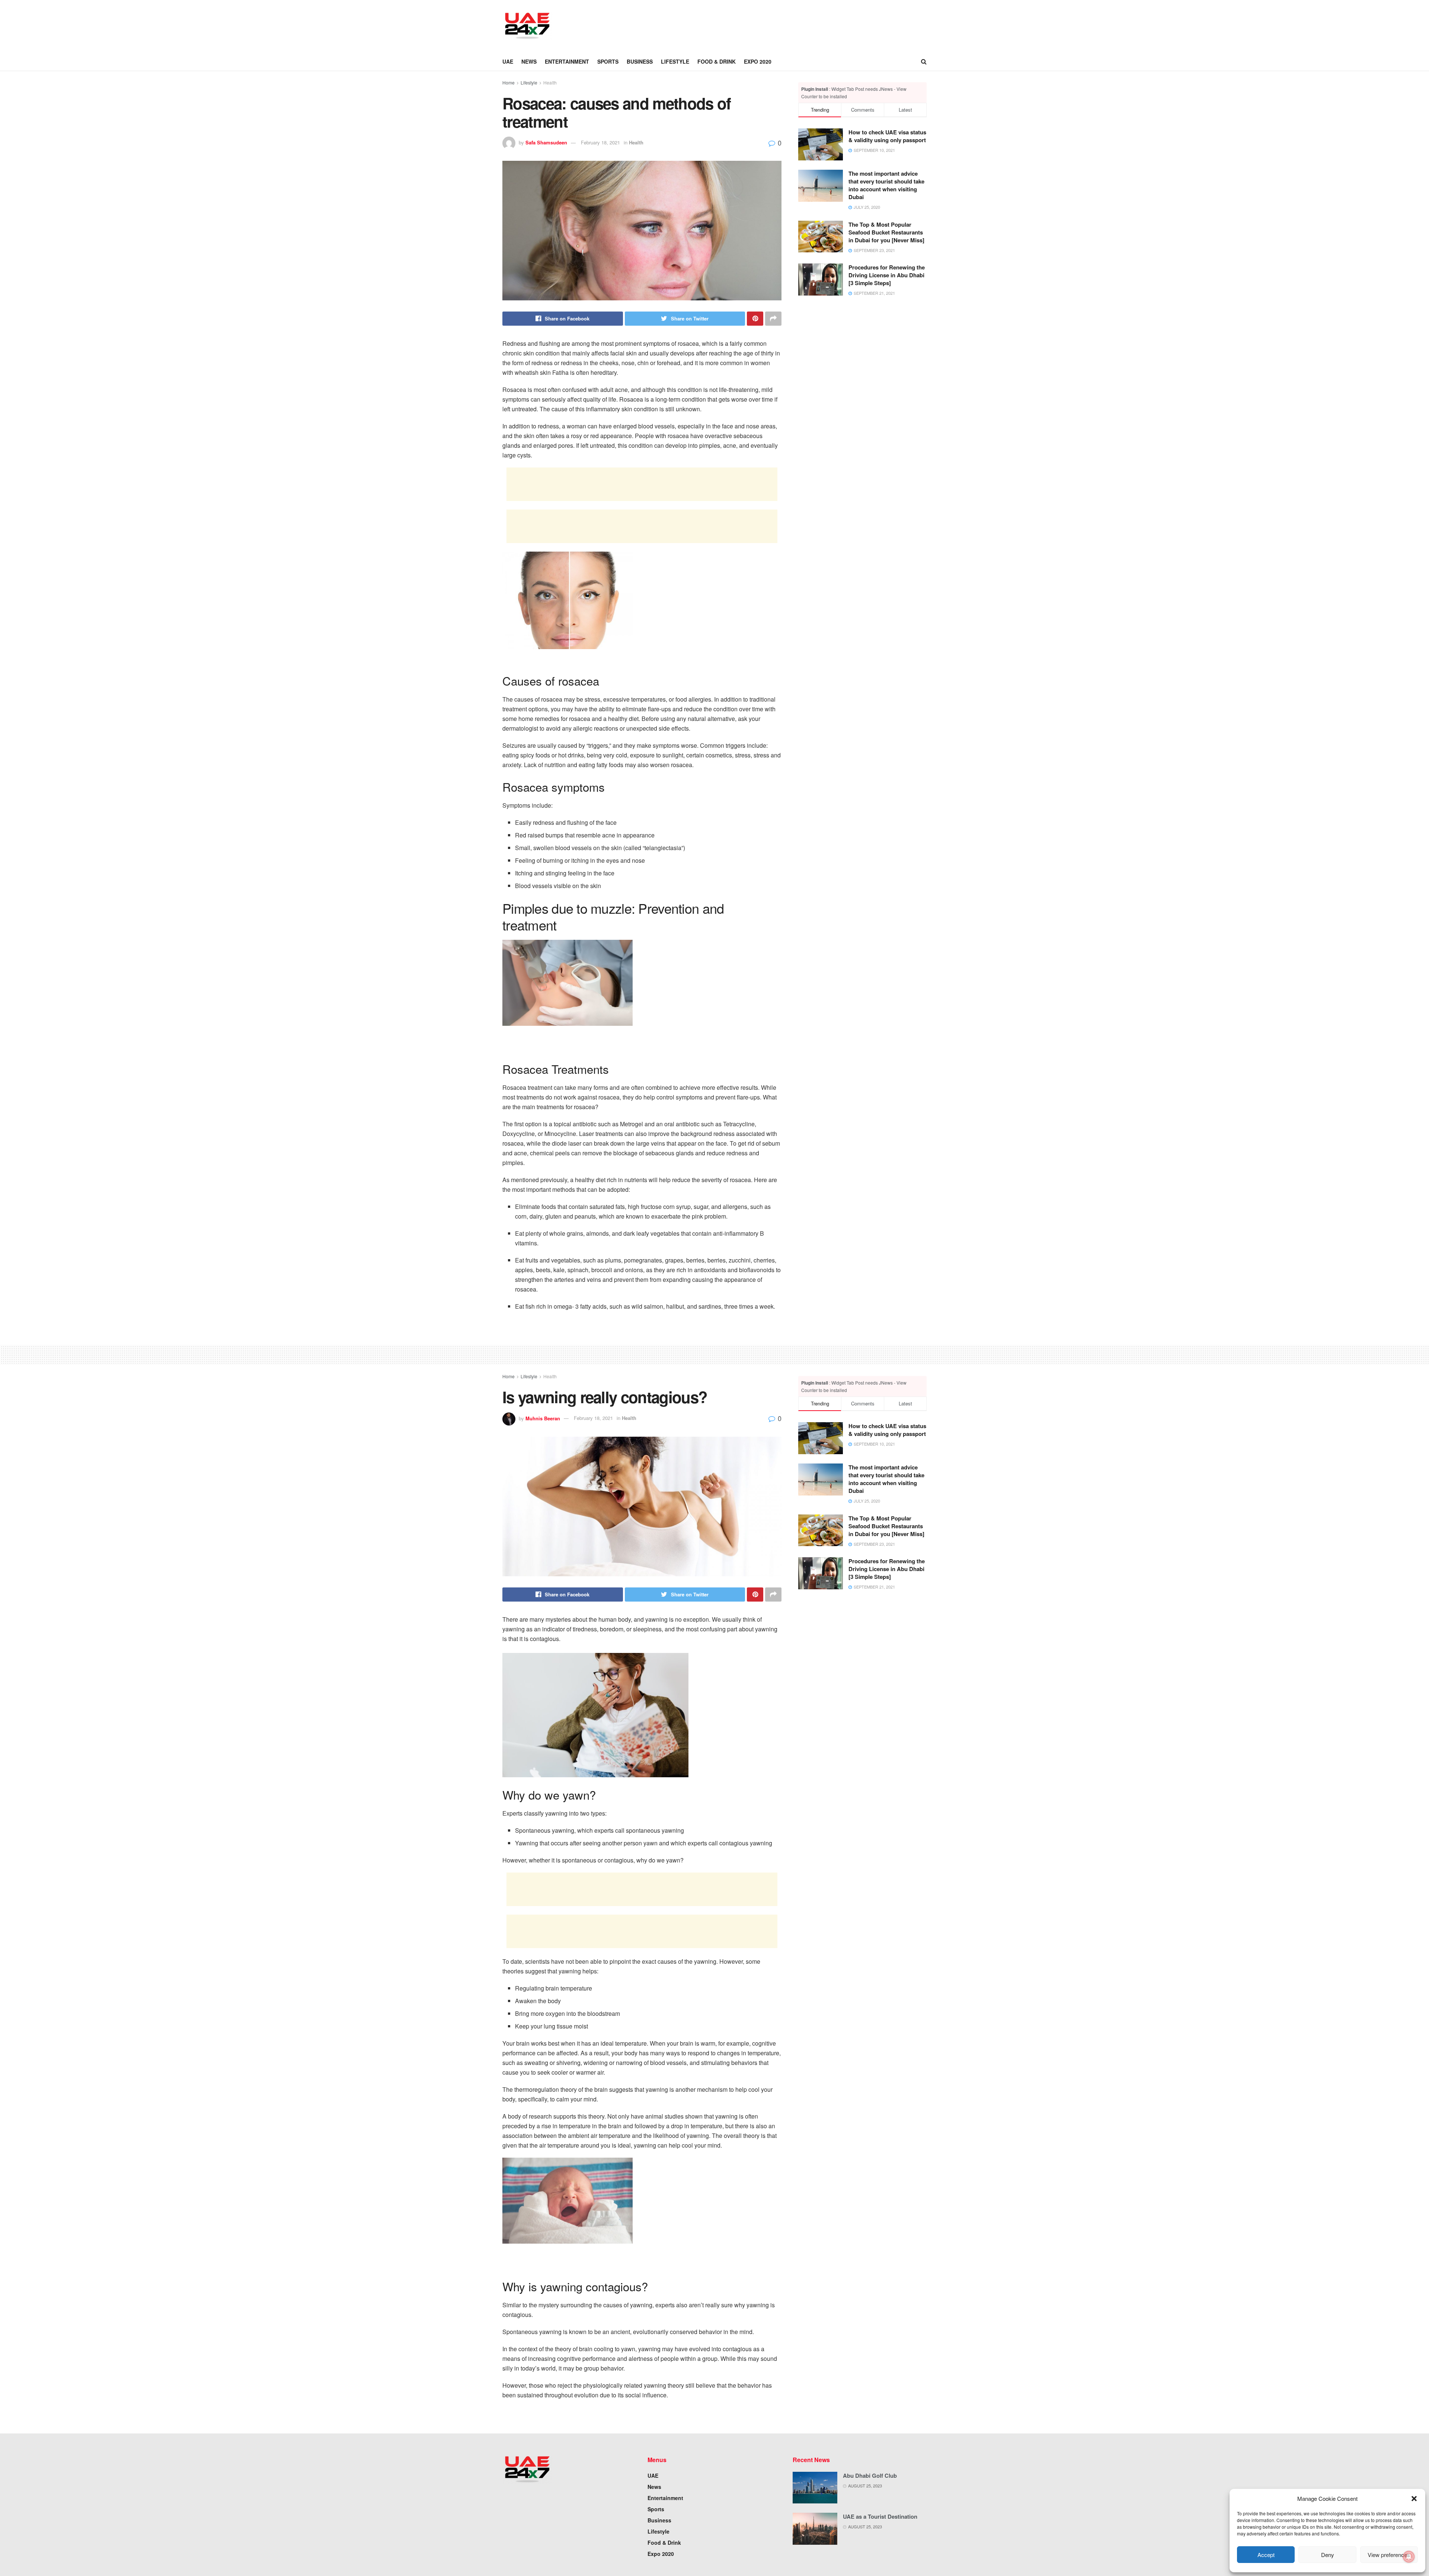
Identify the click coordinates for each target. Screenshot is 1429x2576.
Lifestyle (675, 61)
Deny (1328, 2555)
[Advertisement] (698, 25)
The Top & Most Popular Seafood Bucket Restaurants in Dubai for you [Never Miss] (886, 232)
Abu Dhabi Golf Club (870, 2476)
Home (509, 82)
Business (640, 61)
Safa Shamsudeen (546, 142)
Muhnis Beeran (543, 1418)
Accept (1266, 2555)
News (529, 61)
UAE (508, 61)
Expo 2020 (758, 61)
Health (550, 82)
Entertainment (567, 61)
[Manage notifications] (1409, 2557)
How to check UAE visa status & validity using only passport (887, 136)
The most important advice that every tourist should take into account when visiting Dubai (886, 185)
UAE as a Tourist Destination (880, 2516)
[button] (1414, 2499)
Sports (608, 61)
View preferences (1389, 2555)
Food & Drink (717, 61)
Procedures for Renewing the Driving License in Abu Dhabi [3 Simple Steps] (887, 275)
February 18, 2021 (600, 142)
